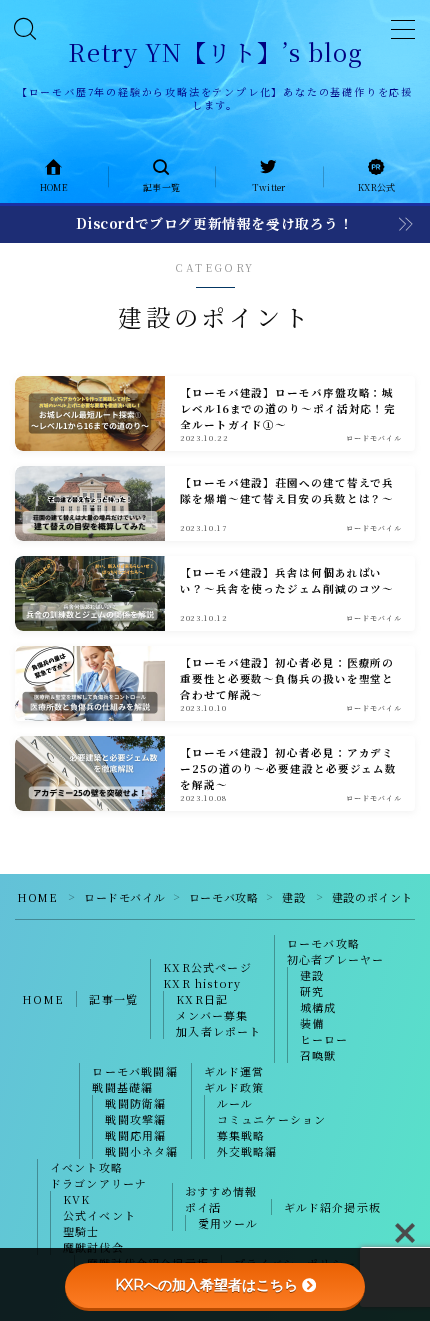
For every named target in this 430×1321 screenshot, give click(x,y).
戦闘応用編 (135, 1135)
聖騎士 (81, 1231)
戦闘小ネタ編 (141, 1151)
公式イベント (99, 1215)
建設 (293, 897)
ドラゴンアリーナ (99, 1183)
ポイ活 (203, 1207)
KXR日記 (202, 999)
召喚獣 (318, 1055)
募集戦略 (241, 1135)
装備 (312, 1023)
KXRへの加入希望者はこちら (206, 1285)
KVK (77, 1199)
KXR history (202, 983)
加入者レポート (218, 1031)
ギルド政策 (234, 1087)
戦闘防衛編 (135, 1103)
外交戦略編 (247, 1151)
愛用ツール (228, 1223)
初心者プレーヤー (336, 959)
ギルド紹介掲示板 (333, 1207)
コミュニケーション (272, 1119)
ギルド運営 (234, 1071)
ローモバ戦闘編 (134, 1071)
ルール (235, 1103)
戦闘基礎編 (122, 1087)
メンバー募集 (212, 1015)
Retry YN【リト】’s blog (215, 52)
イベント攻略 (86, 1167)
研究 (312, 991)
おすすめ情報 (221, 1191)
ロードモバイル (124, 897)
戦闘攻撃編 (135, 1119)
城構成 (318, 1007)
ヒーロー (324, 1039)
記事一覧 (113, 999)
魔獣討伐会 (93, 1247)
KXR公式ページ (207, 967)
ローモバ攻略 (224, 897)
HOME (37, 897)
